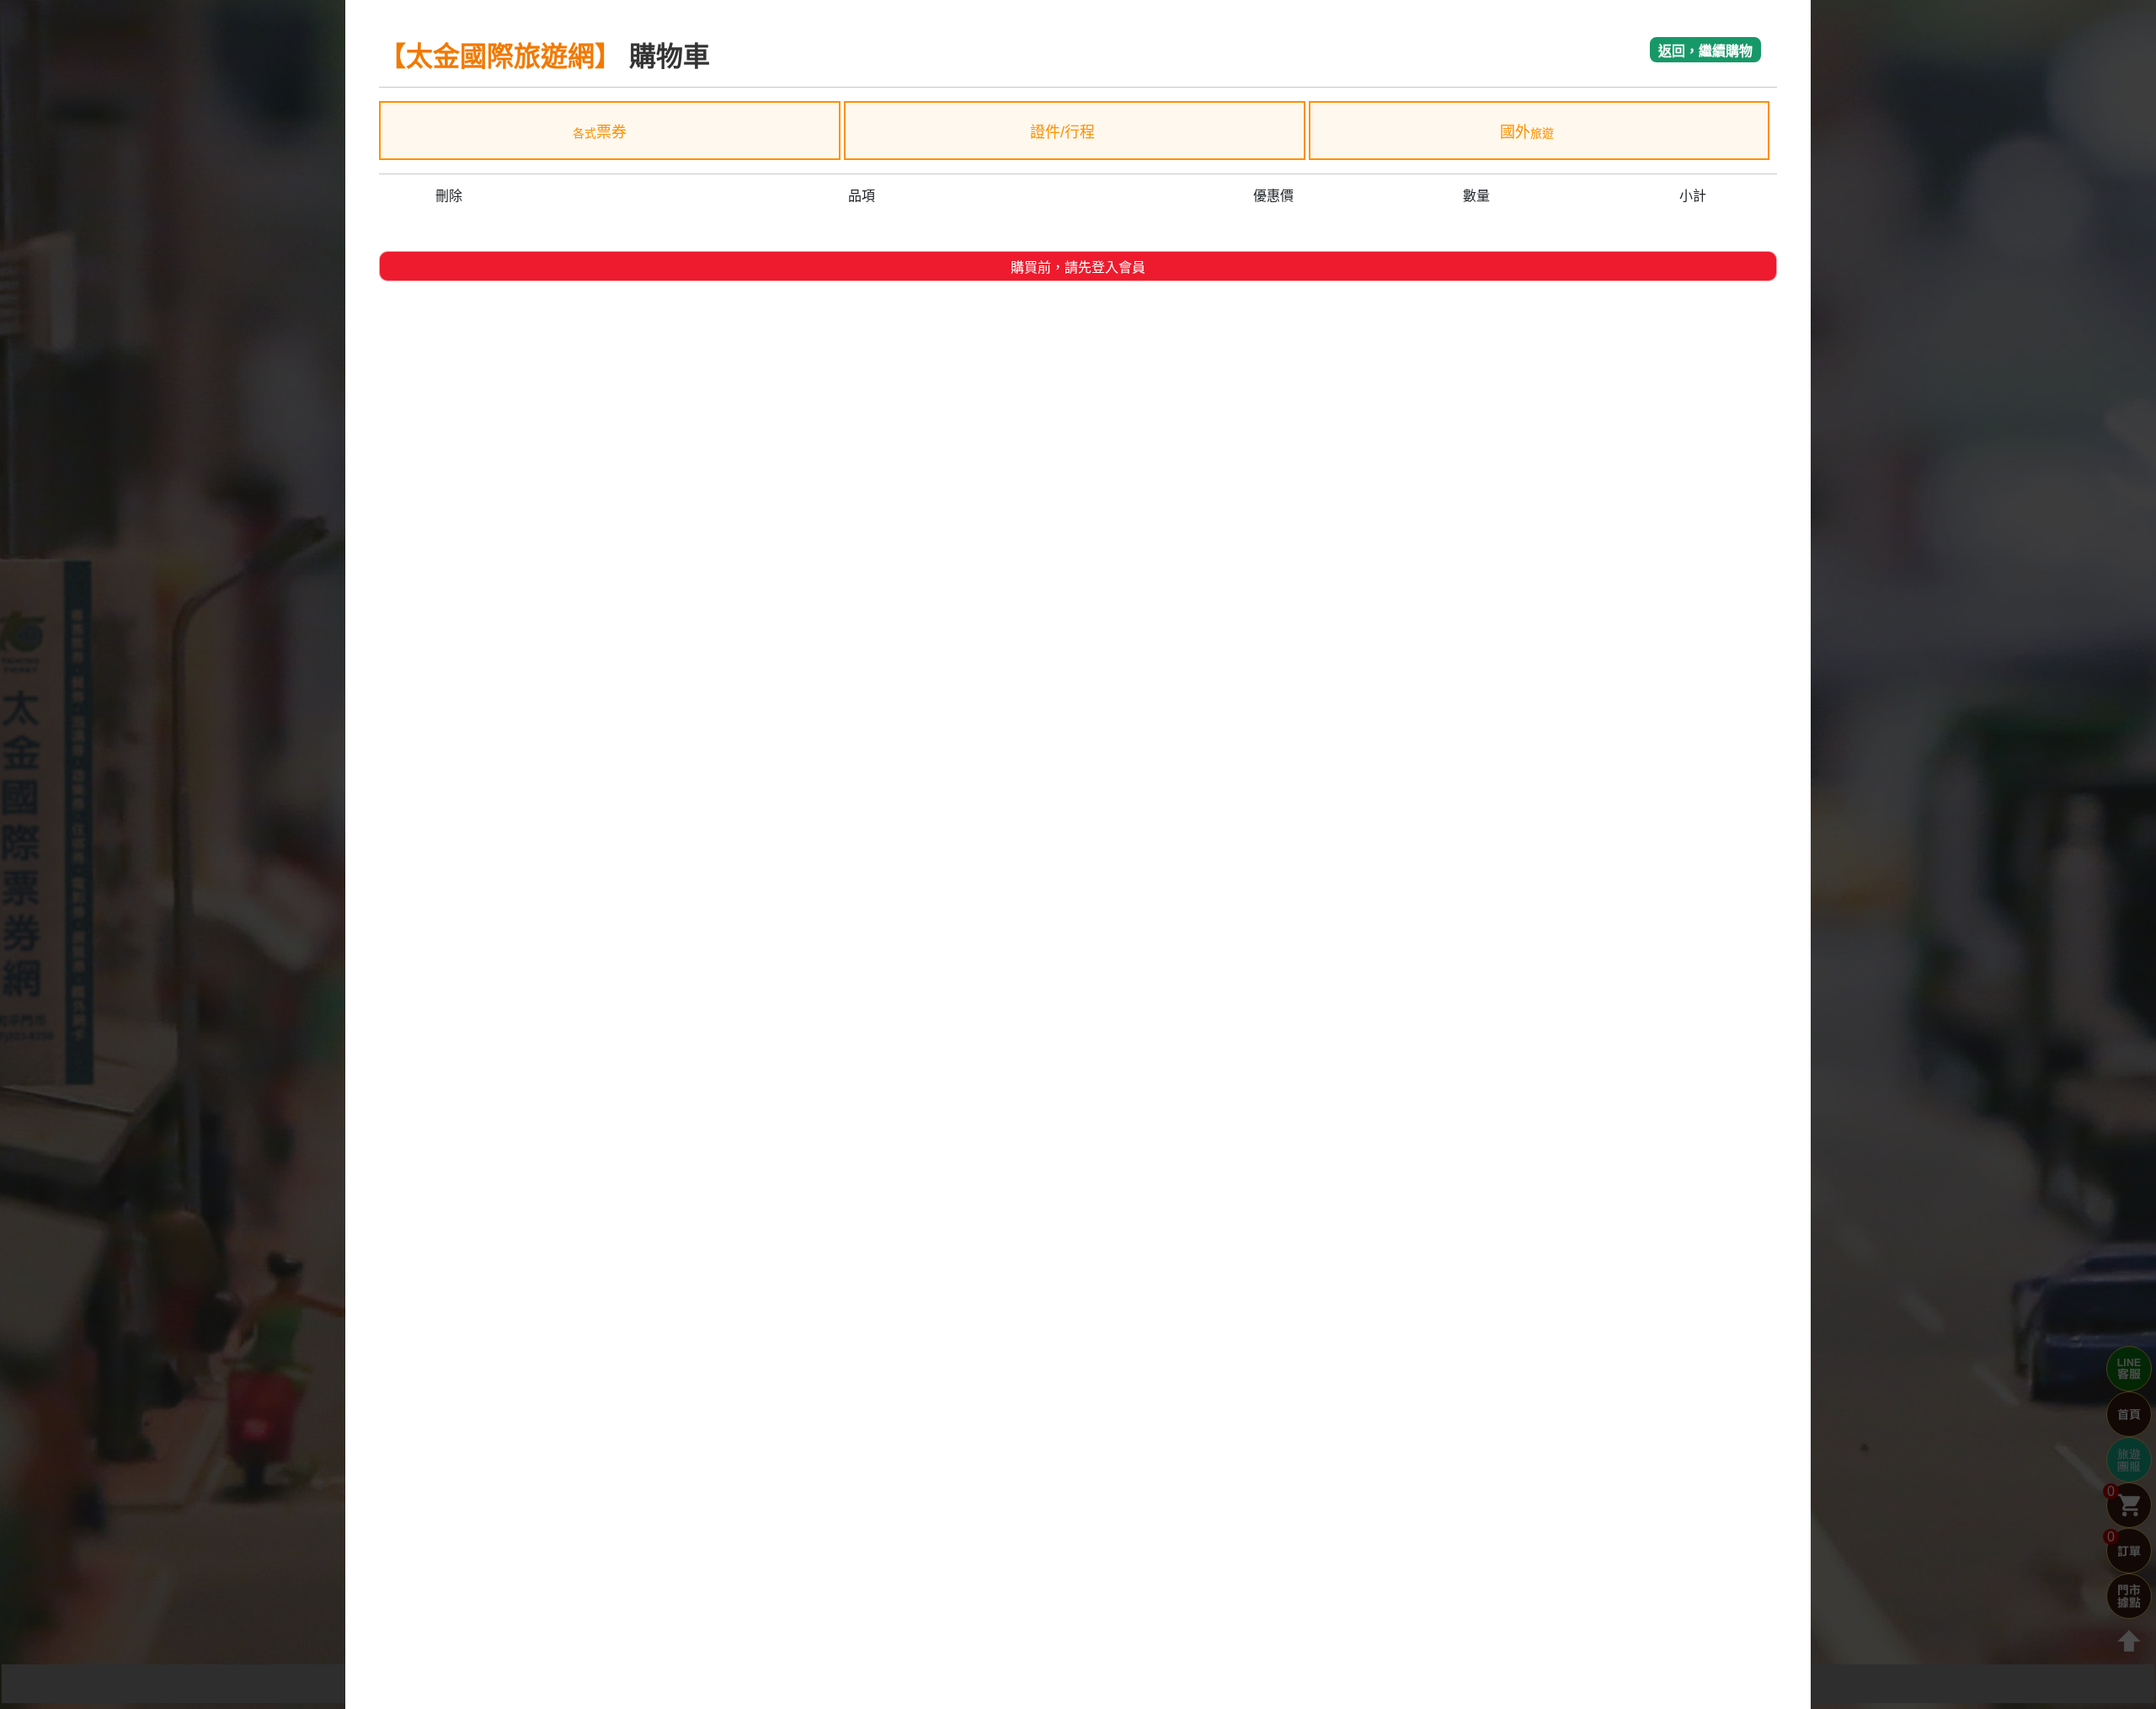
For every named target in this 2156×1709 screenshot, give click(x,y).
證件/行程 (1065, 132)
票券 (600, 132)
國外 (1527, 132)
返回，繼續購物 (1705, 51)
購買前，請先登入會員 (1078, 267)
